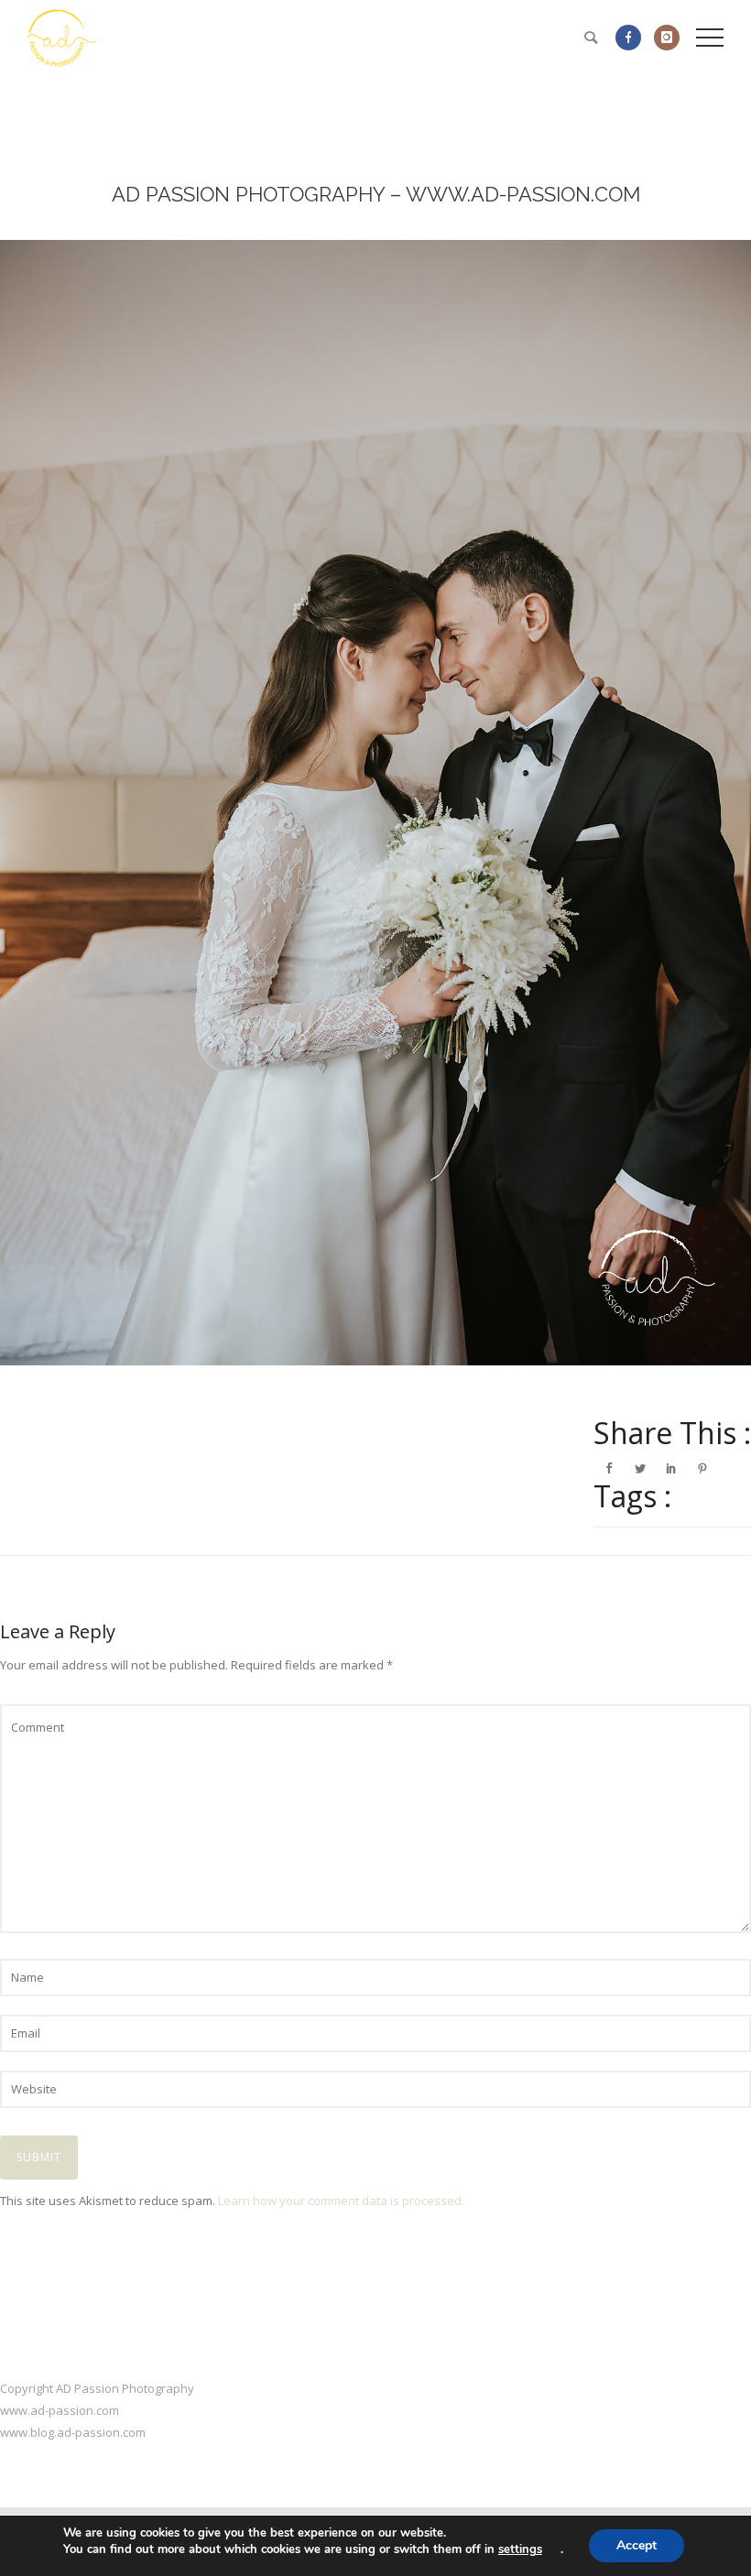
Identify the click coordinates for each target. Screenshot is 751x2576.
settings (520, 2549)
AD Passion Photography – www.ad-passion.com (376, 194)
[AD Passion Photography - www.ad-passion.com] (375, 803)
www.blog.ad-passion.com (73, 2432)
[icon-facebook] (633, 38)
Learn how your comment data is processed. (341, 2201)
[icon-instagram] (667, 38)
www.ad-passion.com (60, 2410)
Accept (637, 2545)
